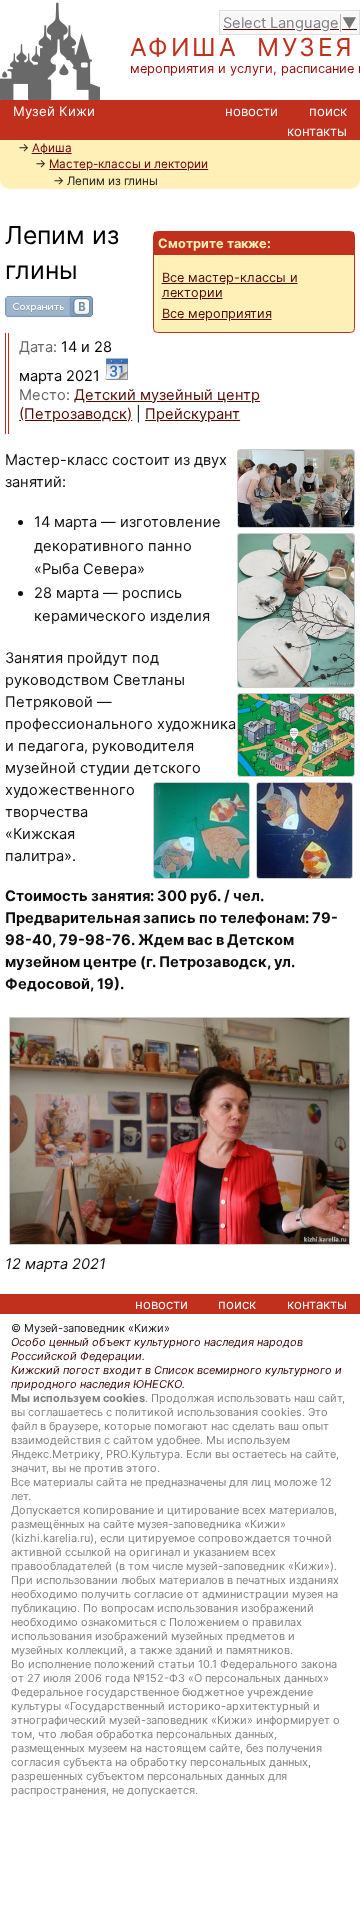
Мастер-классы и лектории (128, 164)
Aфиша (52, 148)
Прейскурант (192, 414)
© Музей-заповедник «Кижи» (90, 1328)
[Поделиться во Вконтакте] (49, 312)
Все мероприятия (217, 313)
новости (251, 111)
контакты (317, 131)
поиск (328, 111)
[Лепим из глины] (180, 1131)
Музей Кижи (54, 111)
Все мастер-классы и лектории (230, 285)
